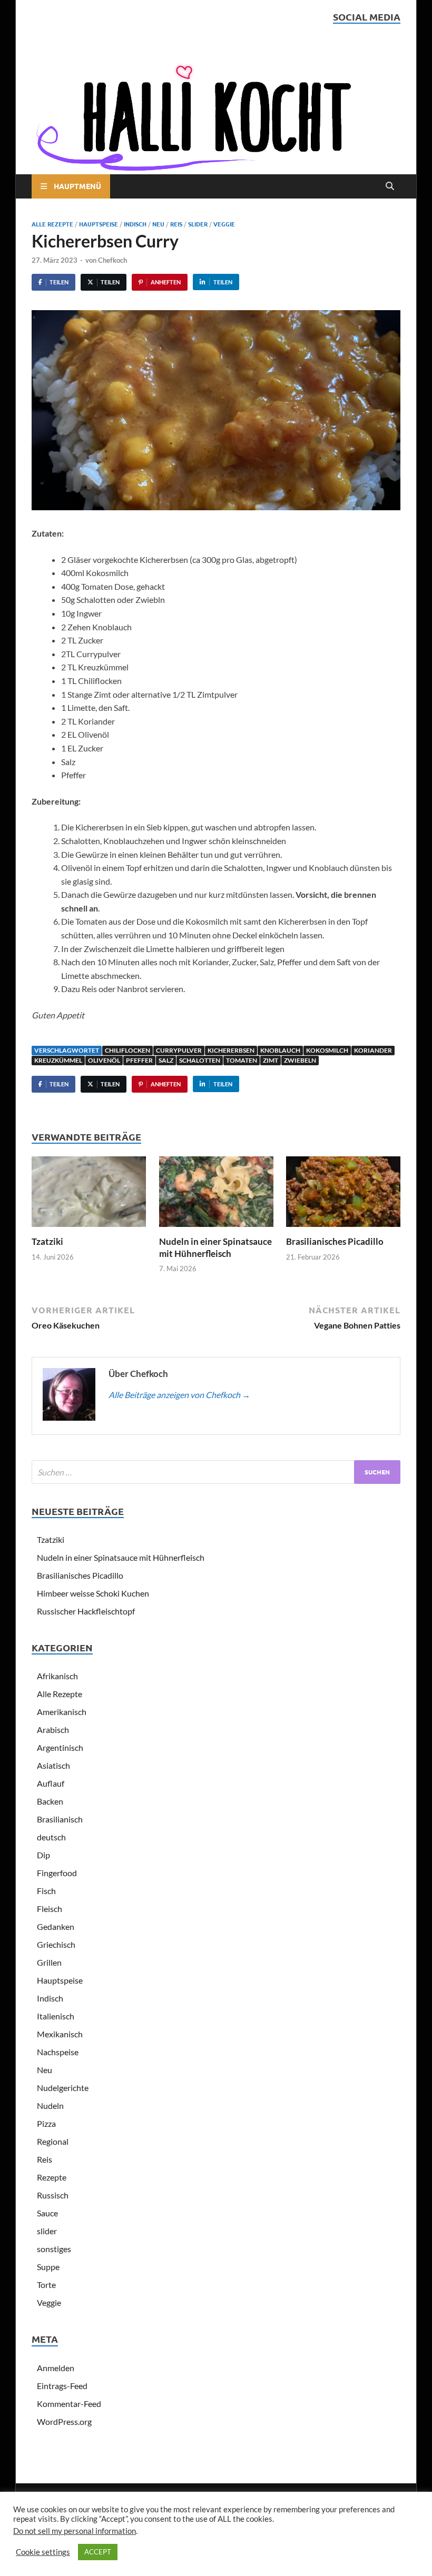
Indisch (135, 224)
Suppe (48, 2267)
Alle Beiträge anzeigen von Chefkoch (179, 1395)
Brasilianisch (60, 1819)
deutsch (51, 1837)
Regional (53, 2141)
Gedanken (56, 1926)
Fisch (46, 1891)
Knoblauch (280, 1050)
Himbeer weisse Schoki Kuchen (93, 1593)
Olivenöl (104, 1060)
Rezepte (52, 2177)
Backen (50, 1801)
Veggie (224, 224)
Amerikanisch (62, 1712)
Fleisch (50, 1909)
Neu (158, 224)
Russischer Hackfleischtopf (86, 1611)
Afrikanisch (57, 1676)
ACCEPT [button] (98, 2552)
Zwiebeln (300, 1060)
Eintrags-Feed (62, 2386)
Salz (166, 1060)
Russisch (53, 2195)
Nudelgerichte (63, 2088)
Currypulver (179, 1050)
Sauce (47, 2213)
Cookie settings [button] (43, 2552)
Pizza (46, 2123)
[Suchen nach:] (216, 1472)
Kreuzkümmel (58, 1060)
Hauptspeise (99, 224)
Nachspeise (58, 2052)
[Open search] (390, 186)
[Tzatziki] (89, 1195)
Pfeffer (139, 1060)
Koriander (373, 1050)
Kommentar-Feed (69, 2404)
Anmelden (56, 2368)
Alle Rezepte (52, 224)
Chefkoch (112, 260)
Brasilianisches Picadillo (335, 1241)
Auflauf (51, 1783)
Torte (46, 2285)
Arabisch (53, 1730)
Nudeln (50, 2106)
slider (198, 224)
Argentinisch (60, 1747)
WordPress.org (64, 2421)
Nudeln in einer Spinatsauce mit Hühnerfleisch (215, 1247)
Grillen (49, 1962)
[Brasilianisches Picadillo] (343, 1195)
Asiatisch (53, 1765)
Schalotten (200, 1060)
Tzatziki (47, 1241)
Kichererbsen (231, 1050)
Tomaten (242, 1060)
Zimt (271, 1060)
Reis (176, 224)
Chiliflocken (127, 1050)
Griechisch (56, 1944)
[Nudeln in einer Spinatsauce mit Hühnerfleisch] (216, 1195)
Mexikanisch (60, 2034)
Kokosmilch (327, 1050)
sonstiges (54, 2249)
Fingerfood (57, 1873)
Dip (43, 1855)
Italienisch (56, 2016)
